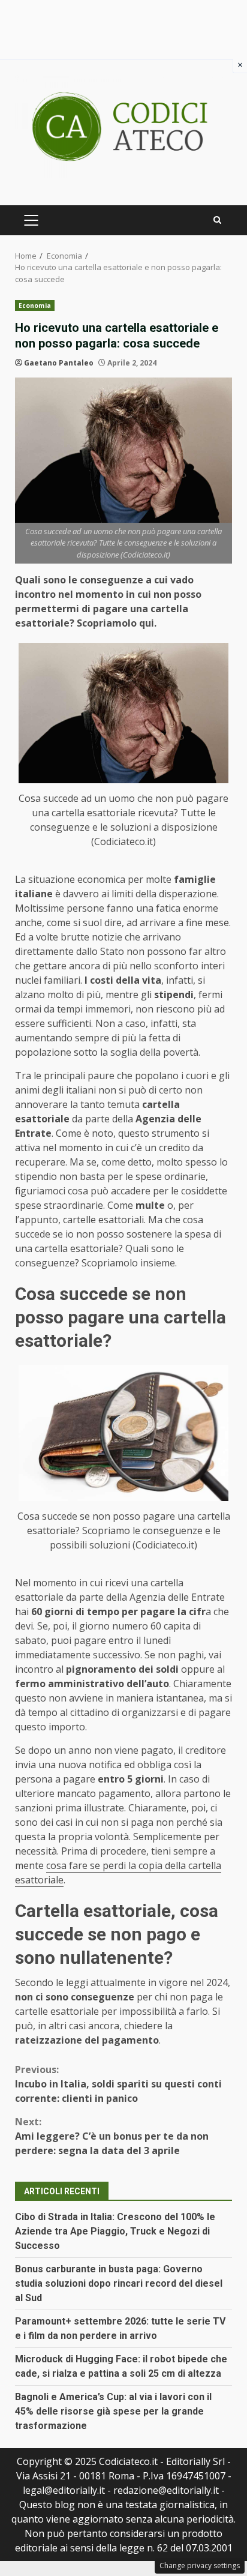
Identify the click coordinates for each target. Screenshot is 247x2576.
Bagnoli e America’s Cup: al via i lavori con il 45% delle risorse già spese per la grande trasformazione (113, 2411)
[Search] (217, 220)
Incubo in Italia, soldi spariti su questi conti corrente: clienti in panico (118, 2084)
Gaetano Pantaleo (59, 363)
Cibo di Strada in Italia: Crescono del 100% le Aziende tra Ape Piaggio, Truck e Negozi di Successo (115, 2231)
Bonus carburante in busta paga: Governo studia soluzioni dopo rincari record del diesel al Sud (119, 2283)
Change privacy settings (200, 2565)
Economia (35, 305)
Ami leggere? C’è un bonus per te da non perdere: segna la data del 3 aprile (112, 2136)
